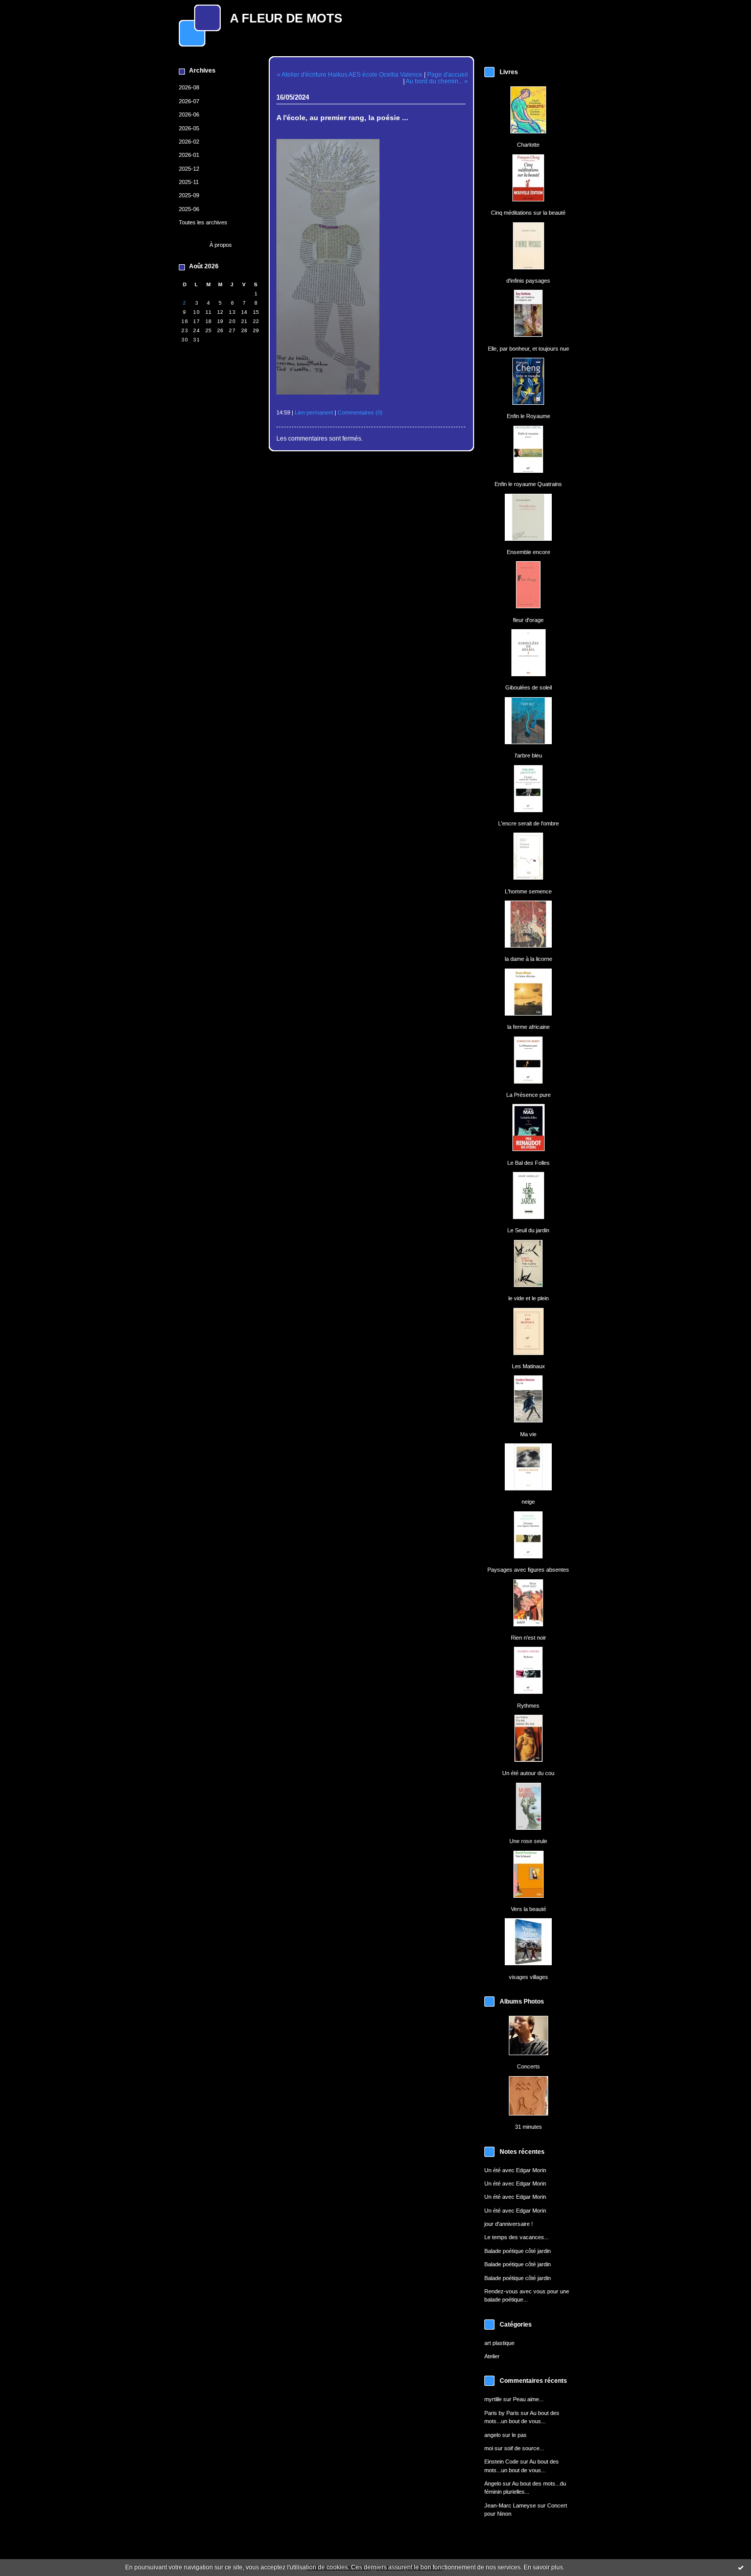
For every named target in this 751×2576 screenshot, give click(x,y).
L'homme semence (528, 891)
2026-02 (189, 142)
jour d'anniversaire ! (509, 2224)
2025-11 (189, 182)
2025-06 (189, 209)
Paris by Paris (502, 2413)
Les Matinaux (529, 1366)
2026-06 (189, 114)
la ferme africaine (529, 1027)
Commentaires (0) (360, 412)
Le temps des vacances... (517, 2237)
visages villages (529, 1977)
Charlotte (528, 145)
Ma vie (528, 1434)
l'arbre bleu (529, 755)
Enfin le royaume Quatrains (528, 484)
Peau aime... (528, 2399)
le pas (519, 2435)
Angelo (493, 2483)
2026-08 (189, 87)
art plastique (499, 2343)
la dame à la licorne (529, 959)
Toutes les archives (203, 222)
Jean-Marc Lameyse (510, 2505)
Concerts (529, 2066)
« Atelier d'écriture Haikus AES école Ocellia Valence (350, 74)
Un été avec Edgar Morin (515, 2170)
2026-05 (189, 128)
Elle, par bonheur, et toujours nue (529, 349)
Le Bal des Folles (529, 1163)
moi (489, 2448)
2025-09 (189, 195)
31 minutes (529, 2127)
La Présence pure (529, 1095)
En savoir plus (543, 2567)
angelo (492, 2435)
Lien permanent (314, 412)
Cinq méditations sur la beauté (528, 213)
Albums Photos (522, 2002)
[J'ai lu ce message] (741, 2567)
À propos (221, 245)
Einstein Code (501, 2462)
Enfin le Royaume (529, 416)
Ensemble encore (529, 552)
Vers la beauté (529, 1909)
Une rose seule (528, 1841)
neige (528, 1502)
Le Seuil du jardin (528, 1230)
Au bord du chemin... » (437, 81)
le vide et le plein (529, 1298)
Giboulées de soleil (529, 687)
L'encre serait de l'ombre (529, 823)
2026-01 (189, 155)
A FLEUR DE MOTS (286, 18)
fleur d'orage (528, 620)
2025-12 (189, 169)
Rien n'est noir (529, 1638)
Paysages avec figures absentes (528, 1570)
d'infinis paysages (528, 281)
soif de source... (524, 2448)
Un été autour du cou (528, 1773)
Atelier (492, 2356)
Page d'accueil (448, 74)
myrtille (493, 2399)
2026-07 (189, 101)
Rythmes (528, 1706)
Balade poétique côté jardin (518, 2251)
